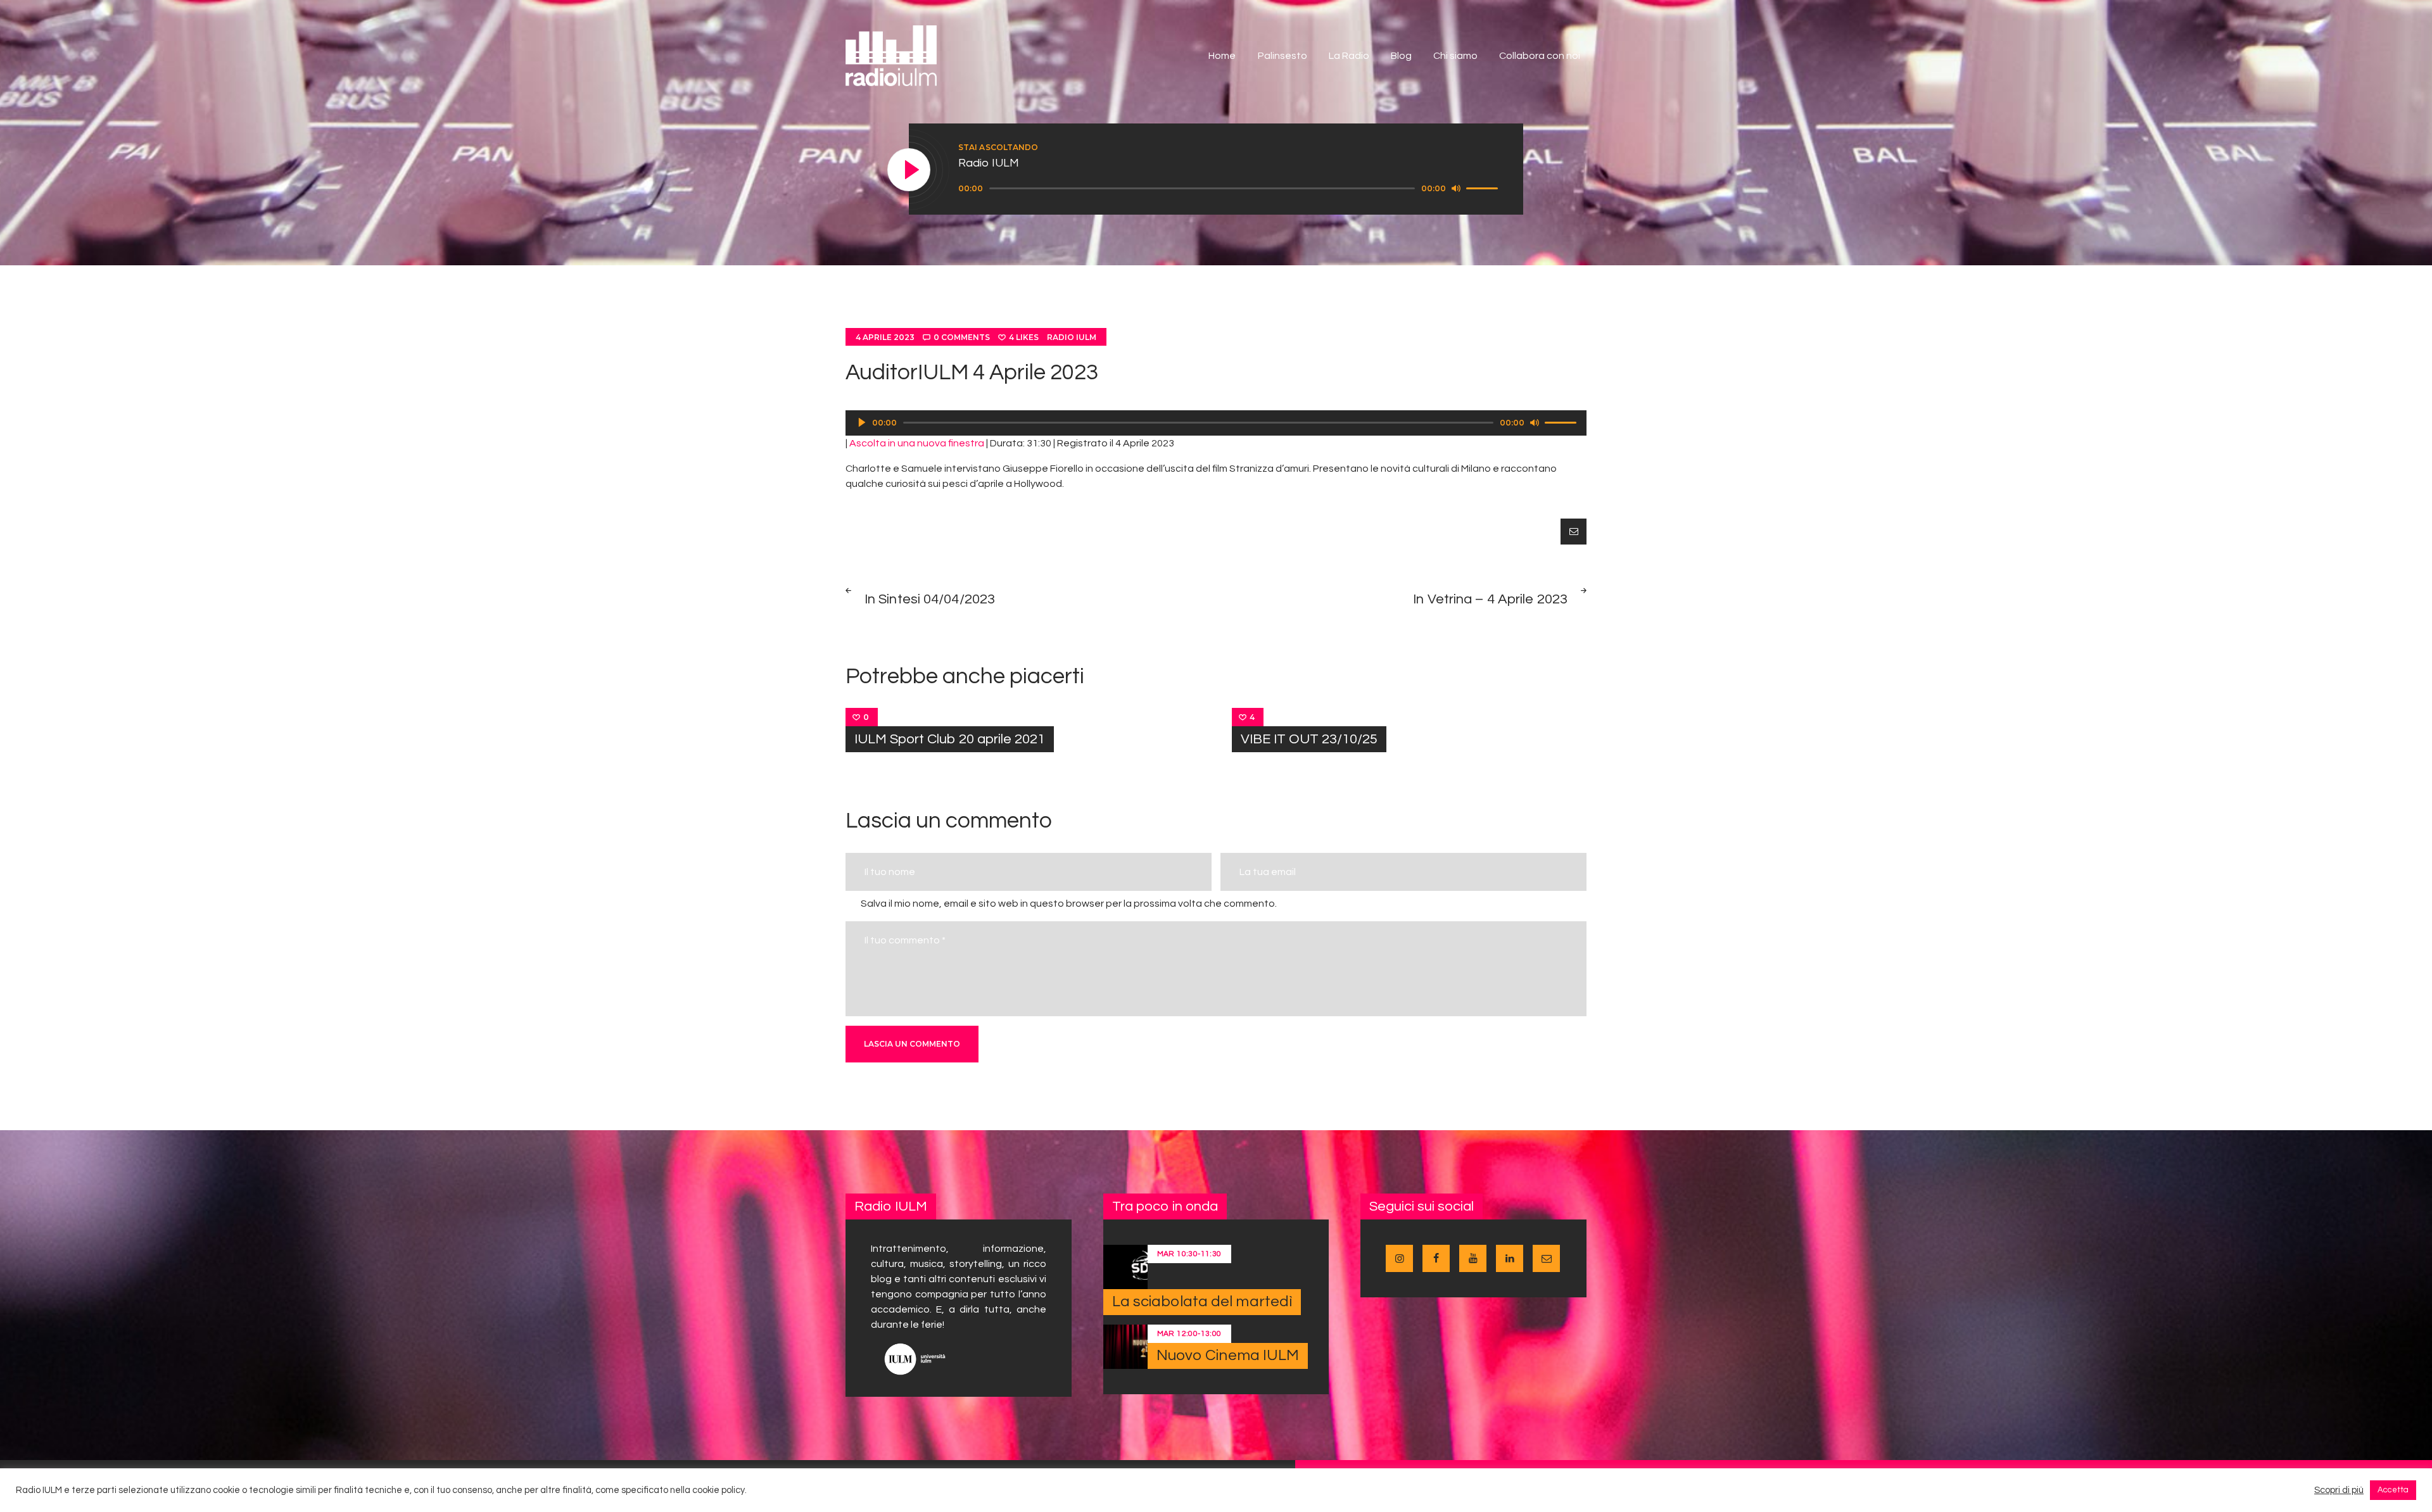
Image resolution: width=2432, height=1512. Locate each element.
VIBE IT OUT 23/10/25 (1309, 739)
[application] (1230, 189)
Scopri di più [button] (2339, 1490)
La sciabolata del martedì (1202, 1301)
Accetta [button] (2393, 1490)
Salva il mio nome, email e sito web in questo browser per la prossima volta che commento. (1069, 904)
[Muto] (1456, 188)
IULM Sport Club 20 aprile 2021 (950, 739)
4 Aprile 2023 (885, 337)
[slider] (1484, 187)
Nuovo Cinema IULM (1228, 1355)
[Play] (909, 170)
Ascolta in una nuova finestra (917, 443)
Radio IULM (1072, 337)
